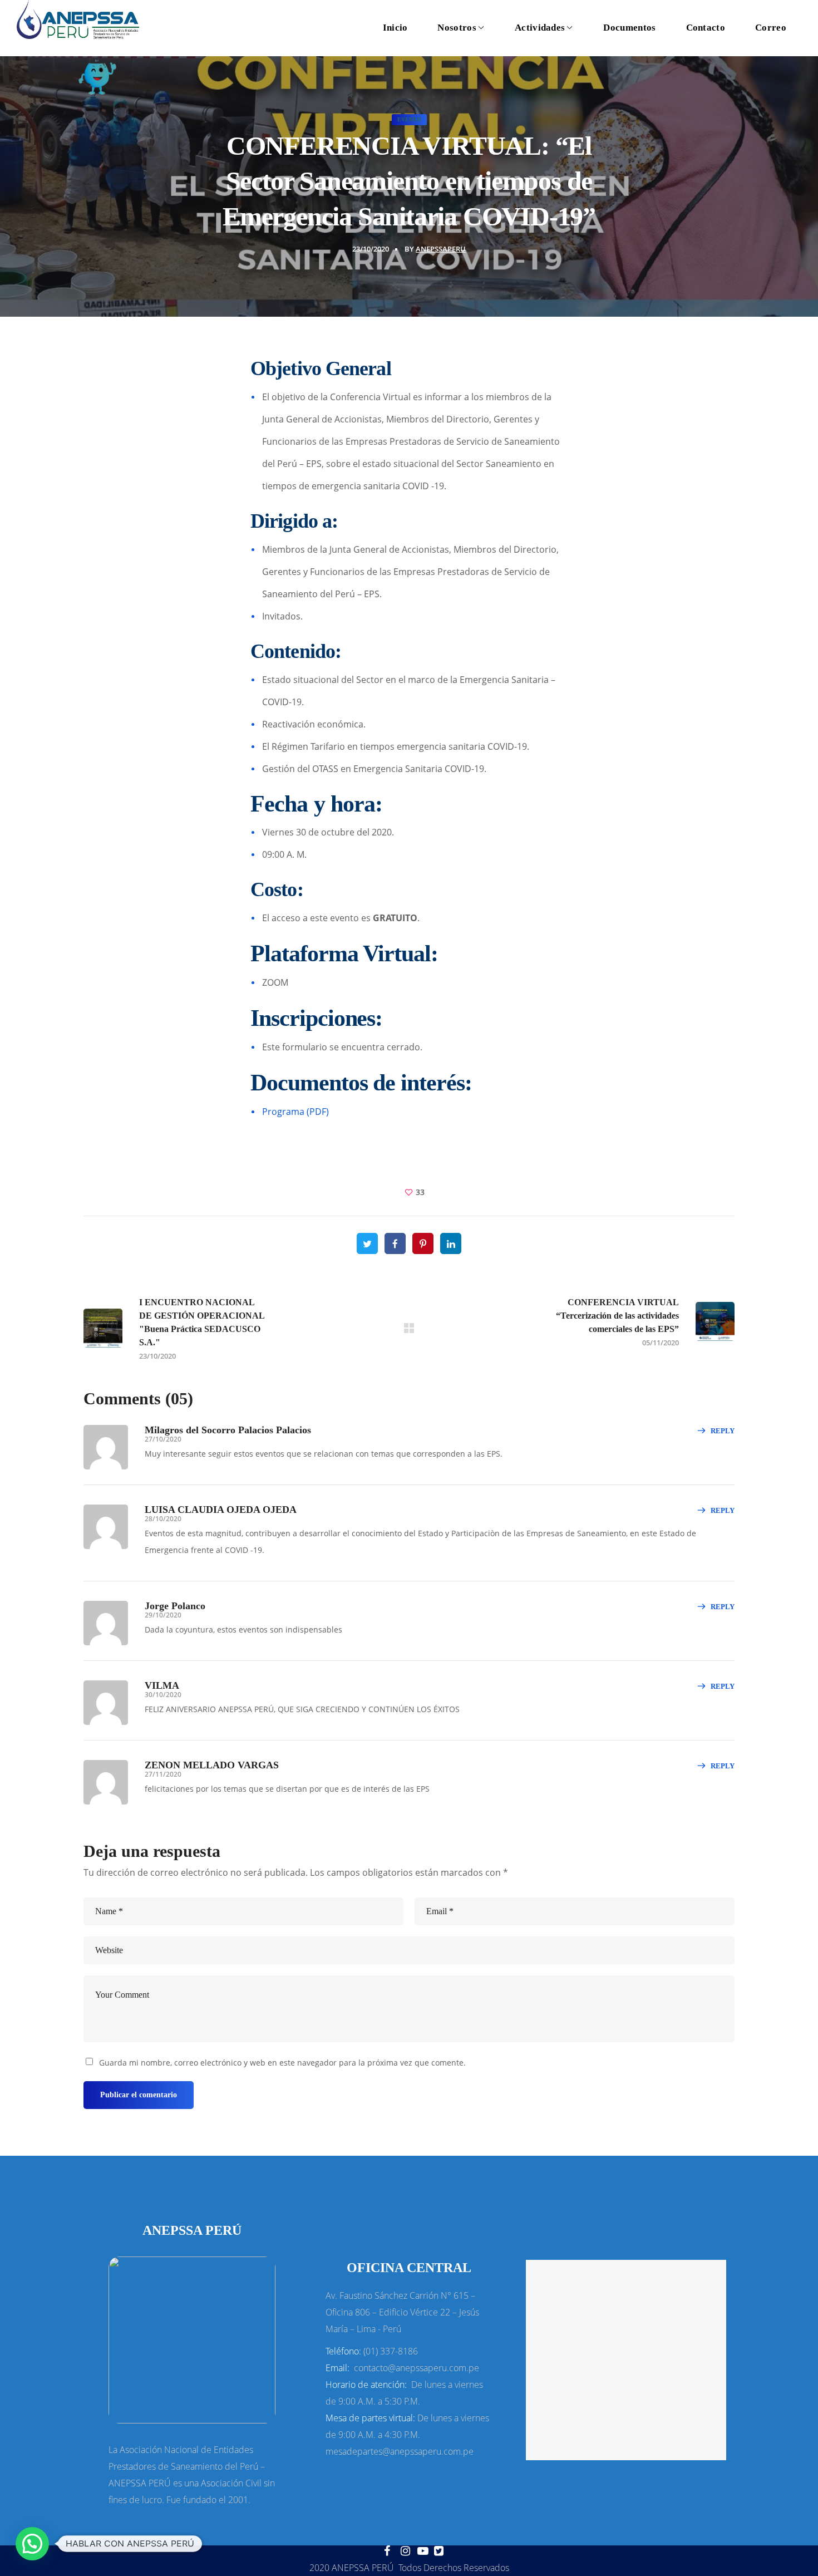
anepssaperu (441, 249)
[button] (32, 2544)
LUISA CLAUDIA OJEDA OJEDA (221, 1510)
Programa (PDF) (295, 1112)
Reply (723, 1431)
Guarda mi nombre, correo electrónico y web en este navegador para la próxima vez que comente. (282, 2063)
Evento (409, 119)
